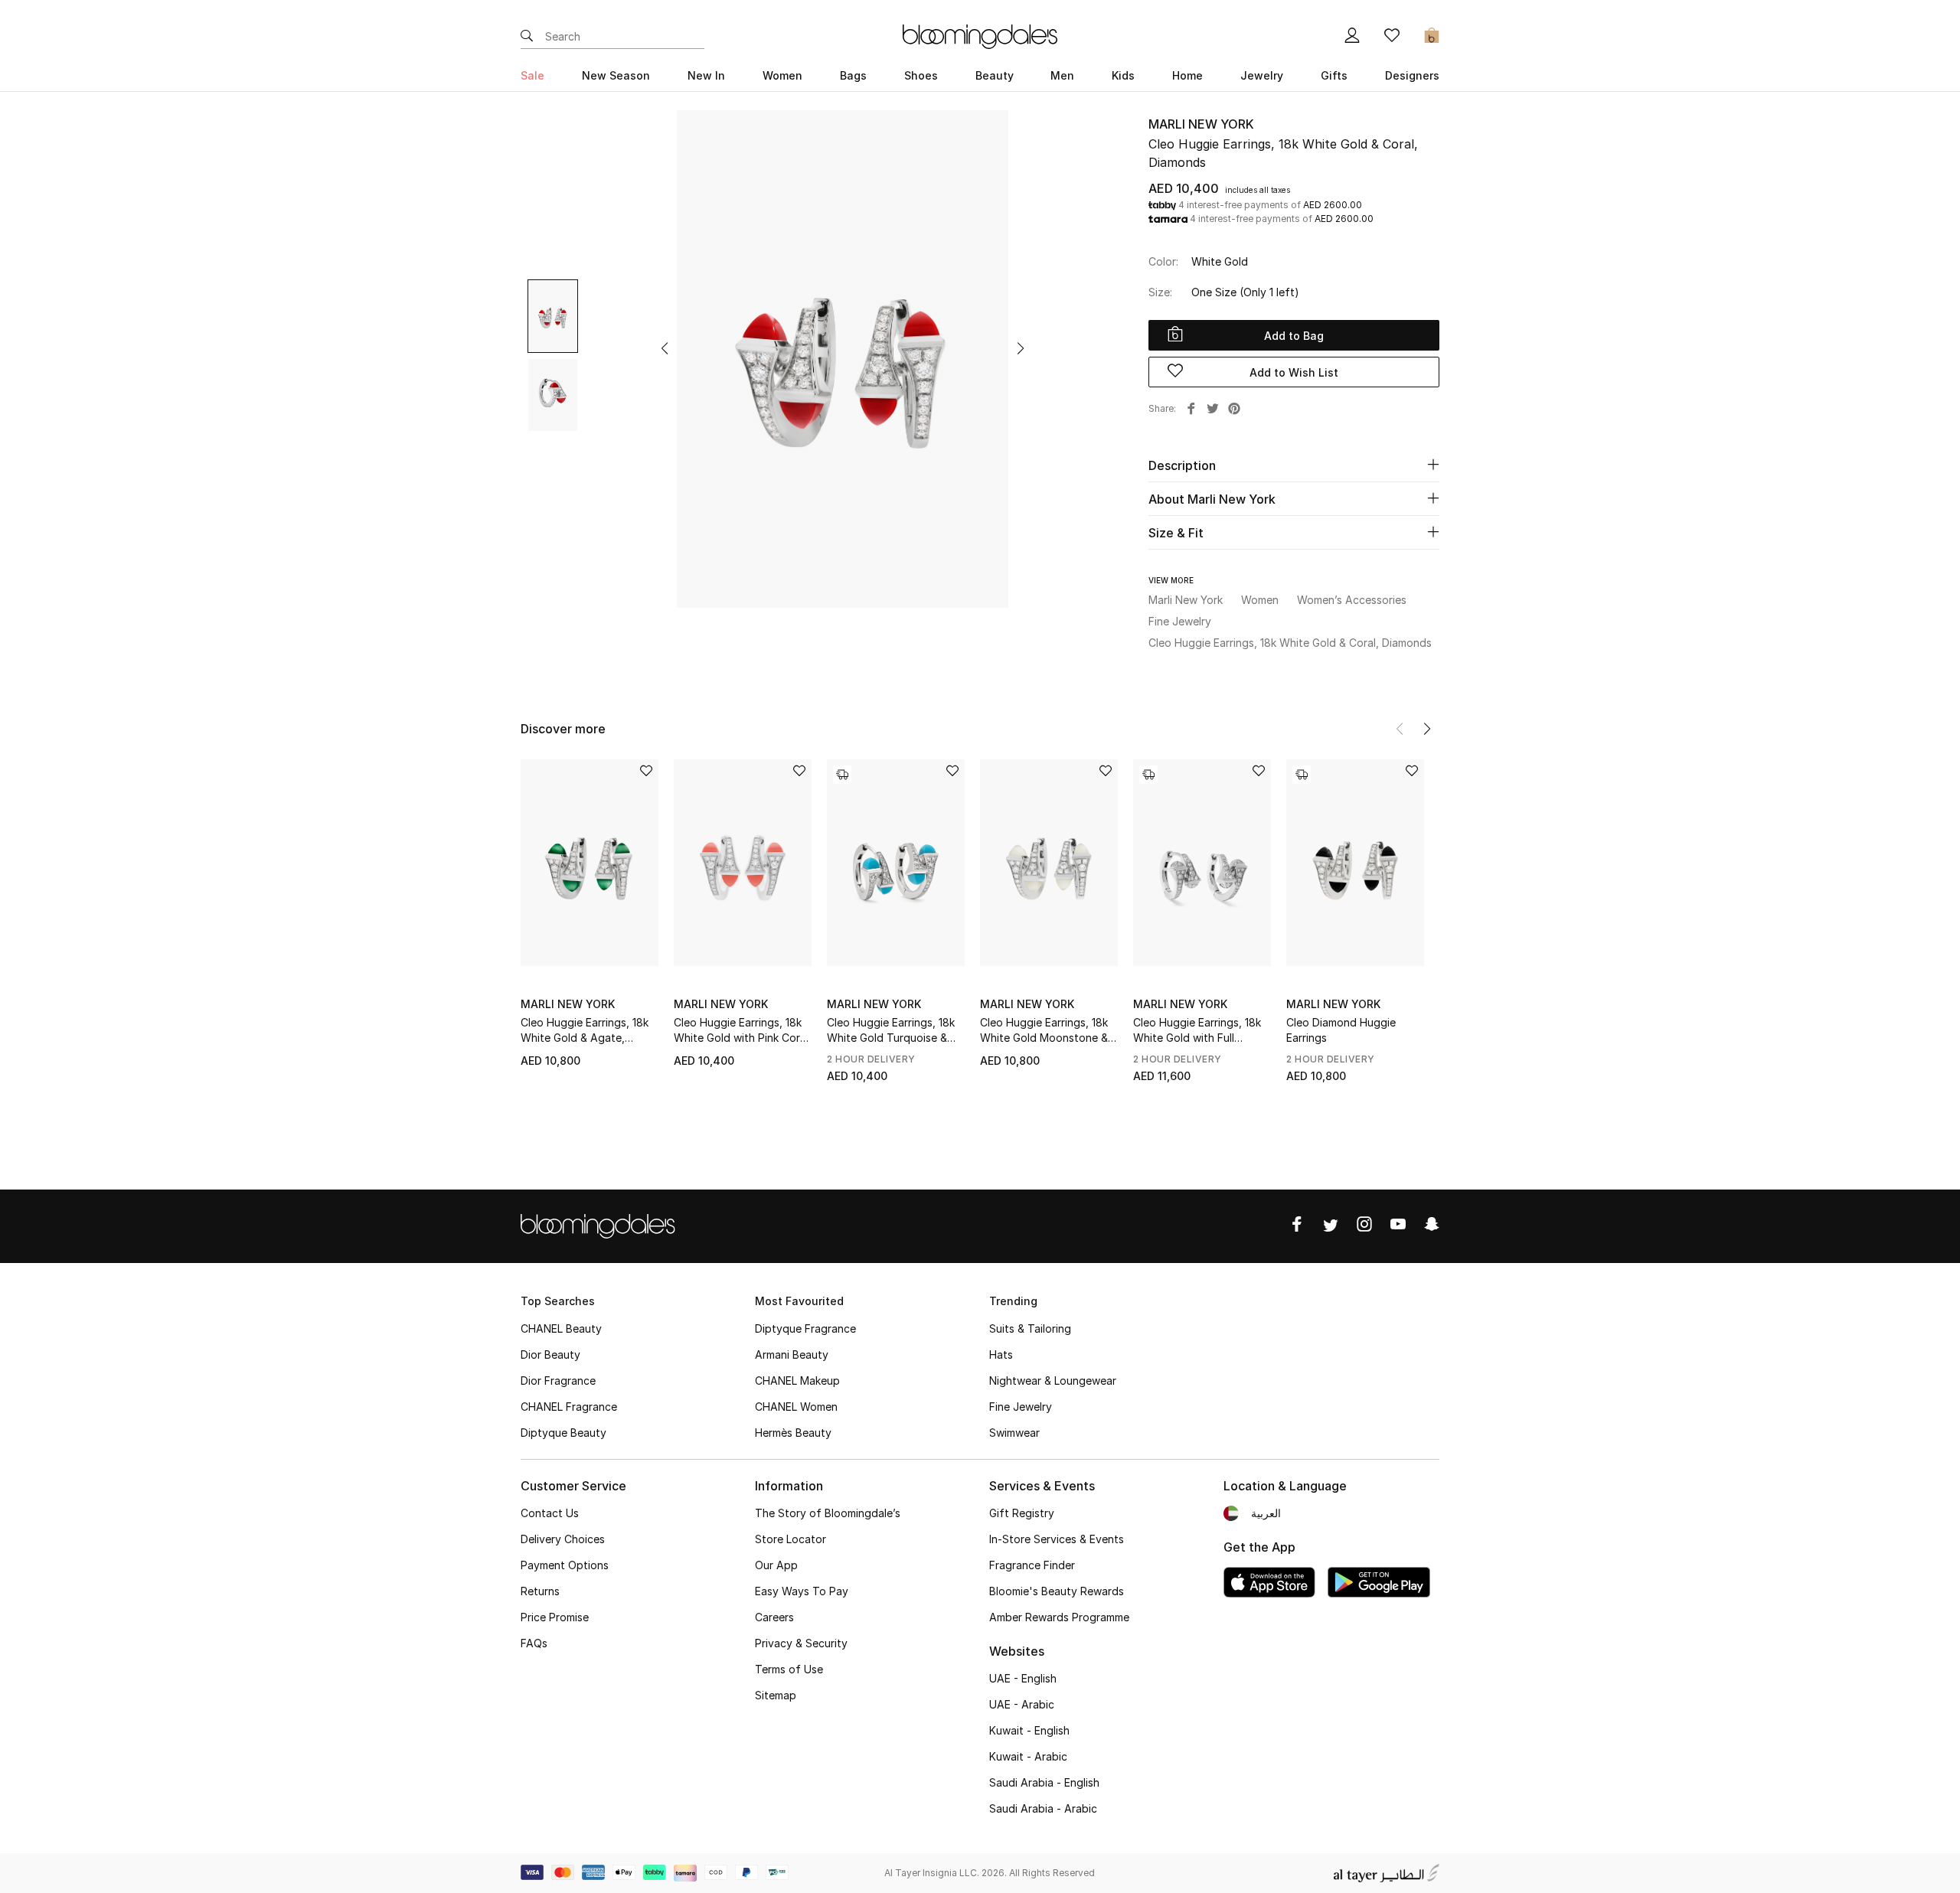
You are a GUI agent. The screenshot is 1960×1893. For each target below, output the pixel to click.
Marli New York (1201, 124)
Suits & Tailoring (1030, 1328)
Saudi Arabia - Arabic (1043, 1808)
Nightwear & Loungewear (1053, 1381)
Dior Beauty (550, 1354)
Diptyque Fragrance (805, 1328)
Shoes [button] (921, 75)
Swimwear (1014, 1433)
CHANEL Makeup (797, 1381)
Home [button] (1187, 75)
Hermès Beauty (793, 1433)
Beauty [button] (995, 75)
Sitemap (776, 1695)
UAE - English (1023, 1678)
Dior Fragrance (558, 1381)
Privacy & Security (801, 1643)
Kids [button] (1123, 75)
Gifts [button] (1334, 75)
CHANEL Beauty (561, 1328)
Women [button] (782, 75)
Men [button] (1062, 75)
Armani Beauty (792, 1354)
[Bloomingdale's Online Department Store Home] (980, 35)
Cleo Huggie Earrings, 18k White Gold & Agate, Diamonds (585, 1031)
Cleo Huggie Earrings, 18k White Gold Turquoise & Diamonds (891, 1031)
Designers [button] (1412, 75)
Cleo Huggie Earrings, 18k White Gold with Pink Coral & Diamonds (741, 1031)
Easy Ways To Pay (802, 1591)
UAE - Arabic (1022, 1704)
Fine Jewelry (1021, 1407)
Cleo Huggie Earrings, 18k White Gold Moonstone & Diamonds (1044, 1031)
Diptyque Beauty (563, 1433)
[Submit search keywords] (527, 37)
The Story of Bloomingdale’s (828, 1513)
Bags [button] (853, 75)
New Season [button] (616, 75)
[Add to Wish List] (646, 772)
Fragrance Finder (1032, 1565)
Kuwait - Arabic (1028, 1756)
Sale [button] (532, 75)
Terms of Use (789, 1669)
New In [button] (706, 75)
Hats (1001, 1354)
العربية (1266, 1513)
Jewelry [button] (1262, 75)
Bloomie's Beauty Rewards (1057, 1591)
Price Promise (555, 1617)
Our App (776, 1565)
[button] (665, 348)
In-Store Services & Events (1057, 1539)
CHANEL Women (796, 1407)
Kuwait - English (1029, 1730)
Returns (540, 1591)
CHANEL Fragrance (569, 1407)
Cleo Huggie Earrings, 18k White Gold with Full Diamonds (1197, 1031)
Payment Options (565, 1565)
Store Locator (791, 1539)
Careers (774, 1617)
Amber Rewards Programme (1059, 1617)
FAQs (534, 1643)
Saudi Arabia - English (1044, 1782)
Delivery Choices (563, 1539)
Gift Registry (1022, 1513)
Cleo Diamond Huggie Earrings (1341, 1030)
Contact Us (550, 1513)
